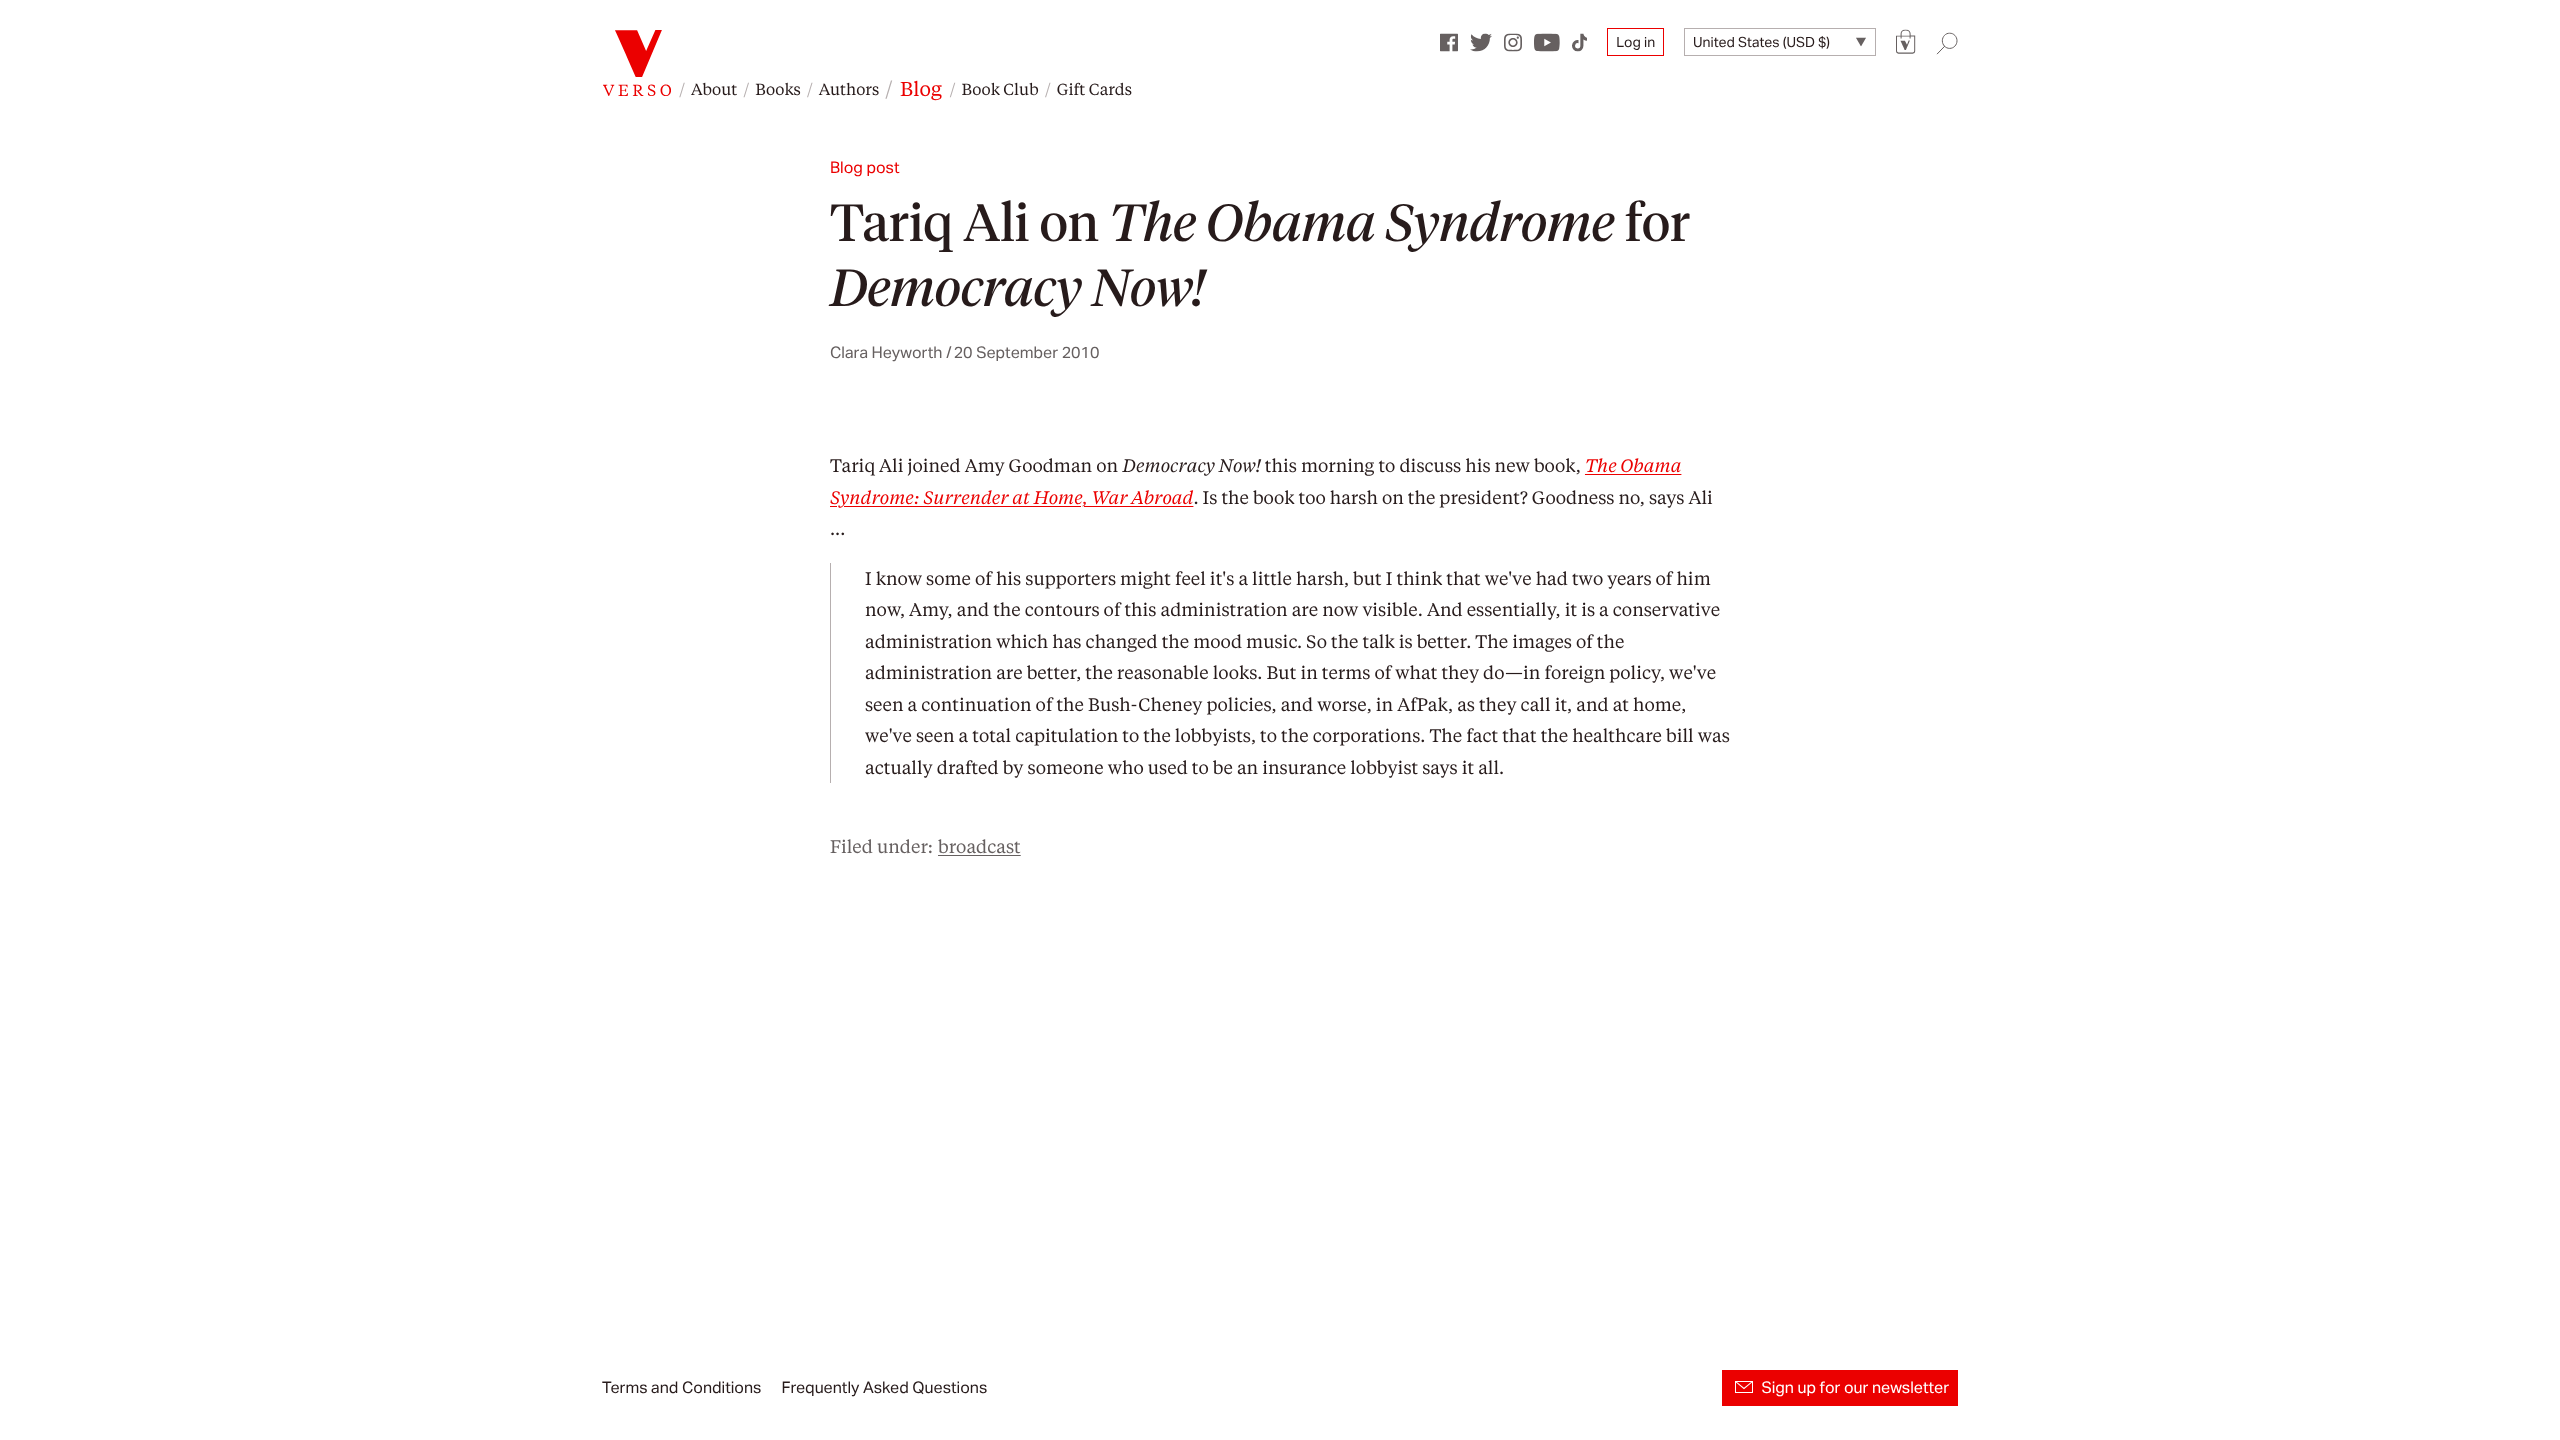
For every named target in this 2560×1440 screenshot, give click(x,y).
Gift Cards (1094, 88)
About (714, 88)
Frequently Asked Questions (884, 1387)
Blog (921, 88)
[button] (1906, 42)
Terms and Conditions (681, 1387)
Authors (849, 88)
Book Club (999, 88)
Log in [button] (1635, 42)
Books (778, 88)
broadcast (979, 846)
